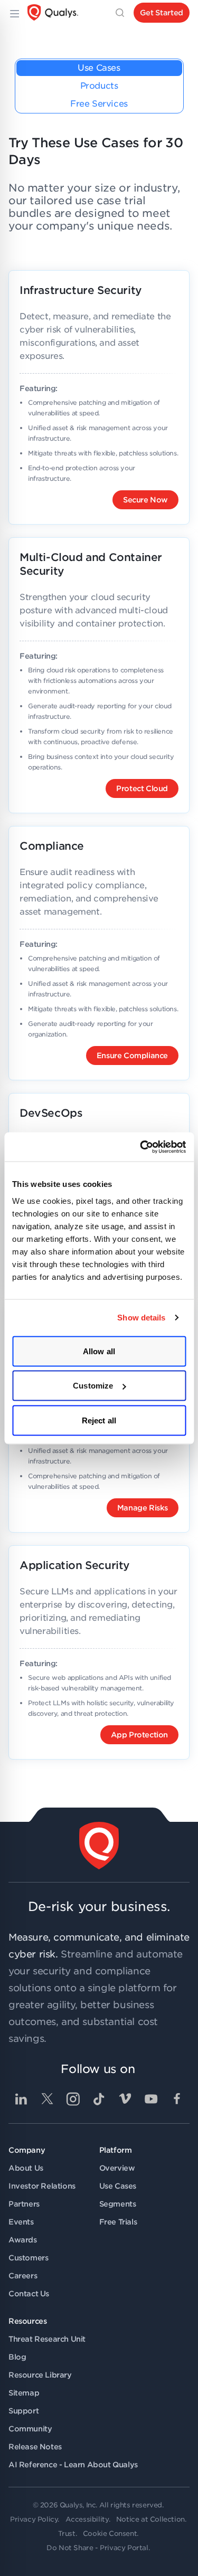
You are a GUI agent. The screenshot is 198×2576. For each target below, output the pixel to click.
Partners (24, 2204)
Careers (23, 2276)
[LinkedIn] (21, 2099)
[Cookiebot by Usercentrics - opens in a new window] (141, 1147)
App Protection (139, 1735)
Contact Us (29, 2294)
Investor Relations (42, 2186)
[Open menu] (14, 13)
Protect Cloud (142, 788)
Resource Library (40, 2375)
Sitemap (24, 2393)
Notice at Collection (150, 2519)
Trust (67, 2534)
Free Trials (118, 2222)
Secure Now (145, 500)
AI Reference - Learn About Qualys (73, 2465)
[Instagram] (73, 2099)
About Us (26, 2168)
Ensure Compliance (132, 1056)
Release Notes (35, 2447)
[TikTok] (99, 2099)
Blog (17, 2357)
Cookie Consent (110, 2534)
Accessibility (87, 2519)
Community (30, 2429)
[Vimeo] (125, 2099)
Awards (23, 2240)
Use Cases (118, 2186)
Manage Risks (143, 1508)
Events (21, 2222)
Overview (117, 2168)
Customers (28, 2258)
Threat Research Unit (47, 2339)
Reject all (99, 1420)
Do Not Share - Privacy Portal (97, 2548)
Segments (118, 2204)
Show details (141, 1318)
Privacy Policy (34, 2519)
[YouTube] (151, 2099)
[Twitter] (47, 2099)
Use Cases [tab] (99, 68)
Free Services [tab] (99, 104)
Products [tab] (99, 86)
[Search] (120, 13)
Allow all (99, 1351)
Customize (93, 1386)
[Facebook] (177, 2099)
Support (23, 2411)
